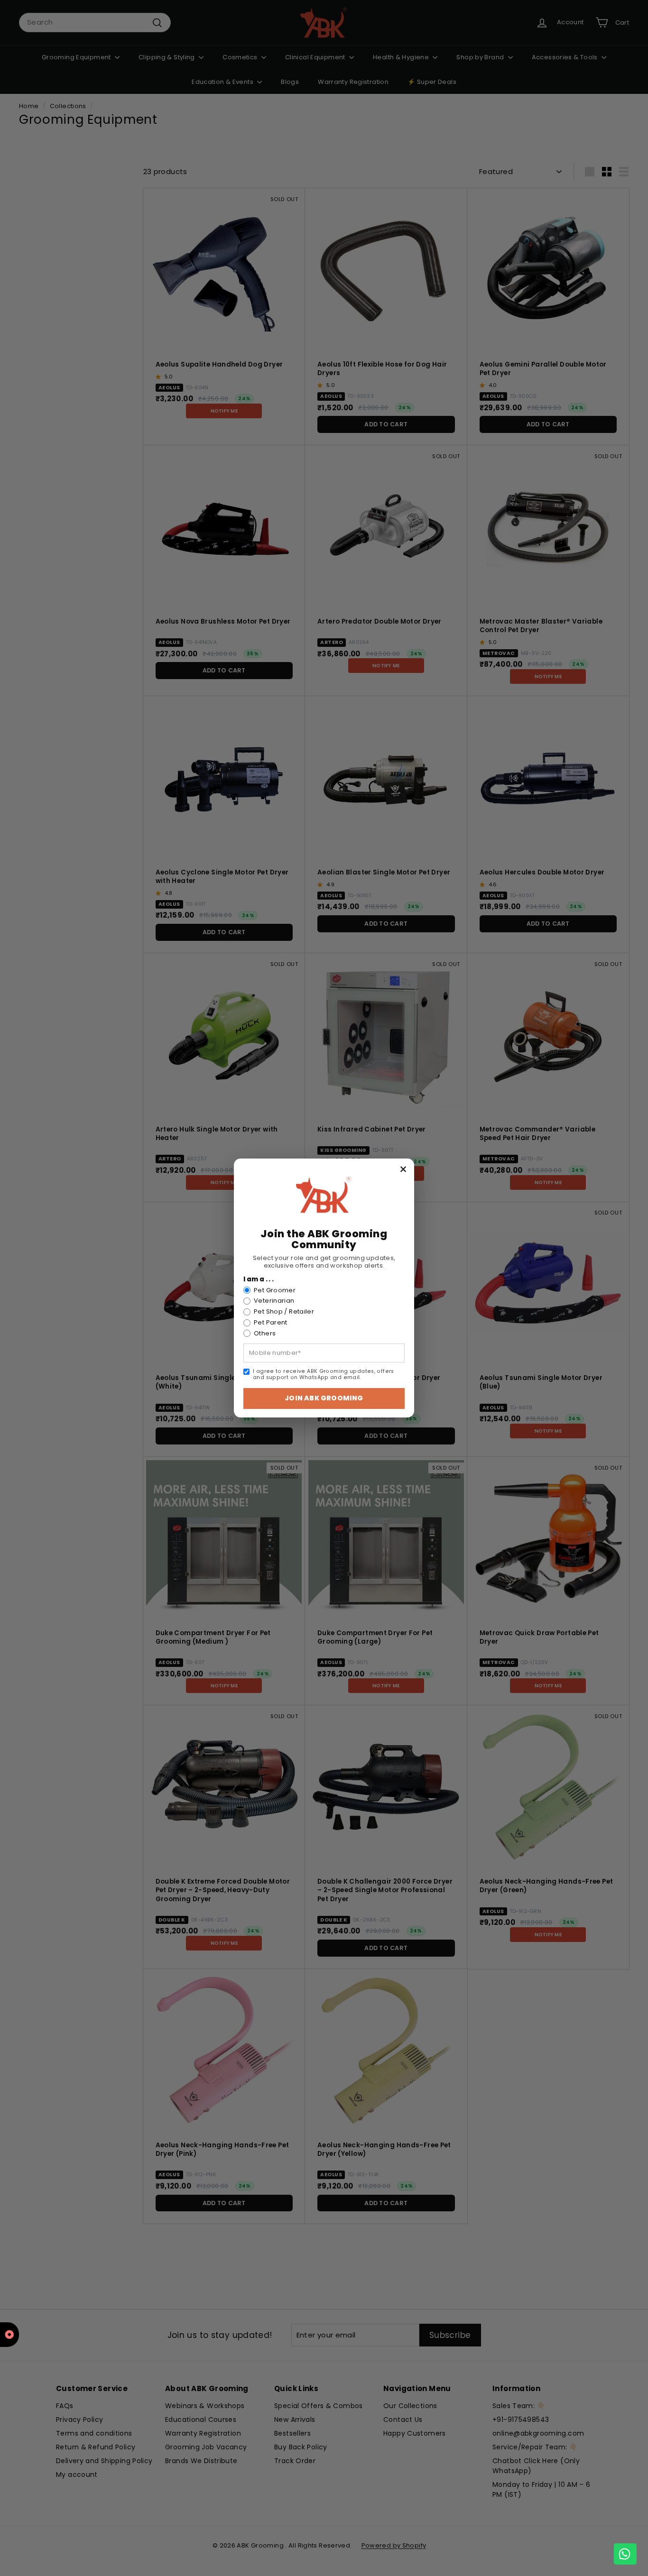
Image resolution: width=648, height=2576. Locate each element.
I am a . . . (259, 1279)
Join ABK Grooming (324, 1398)
